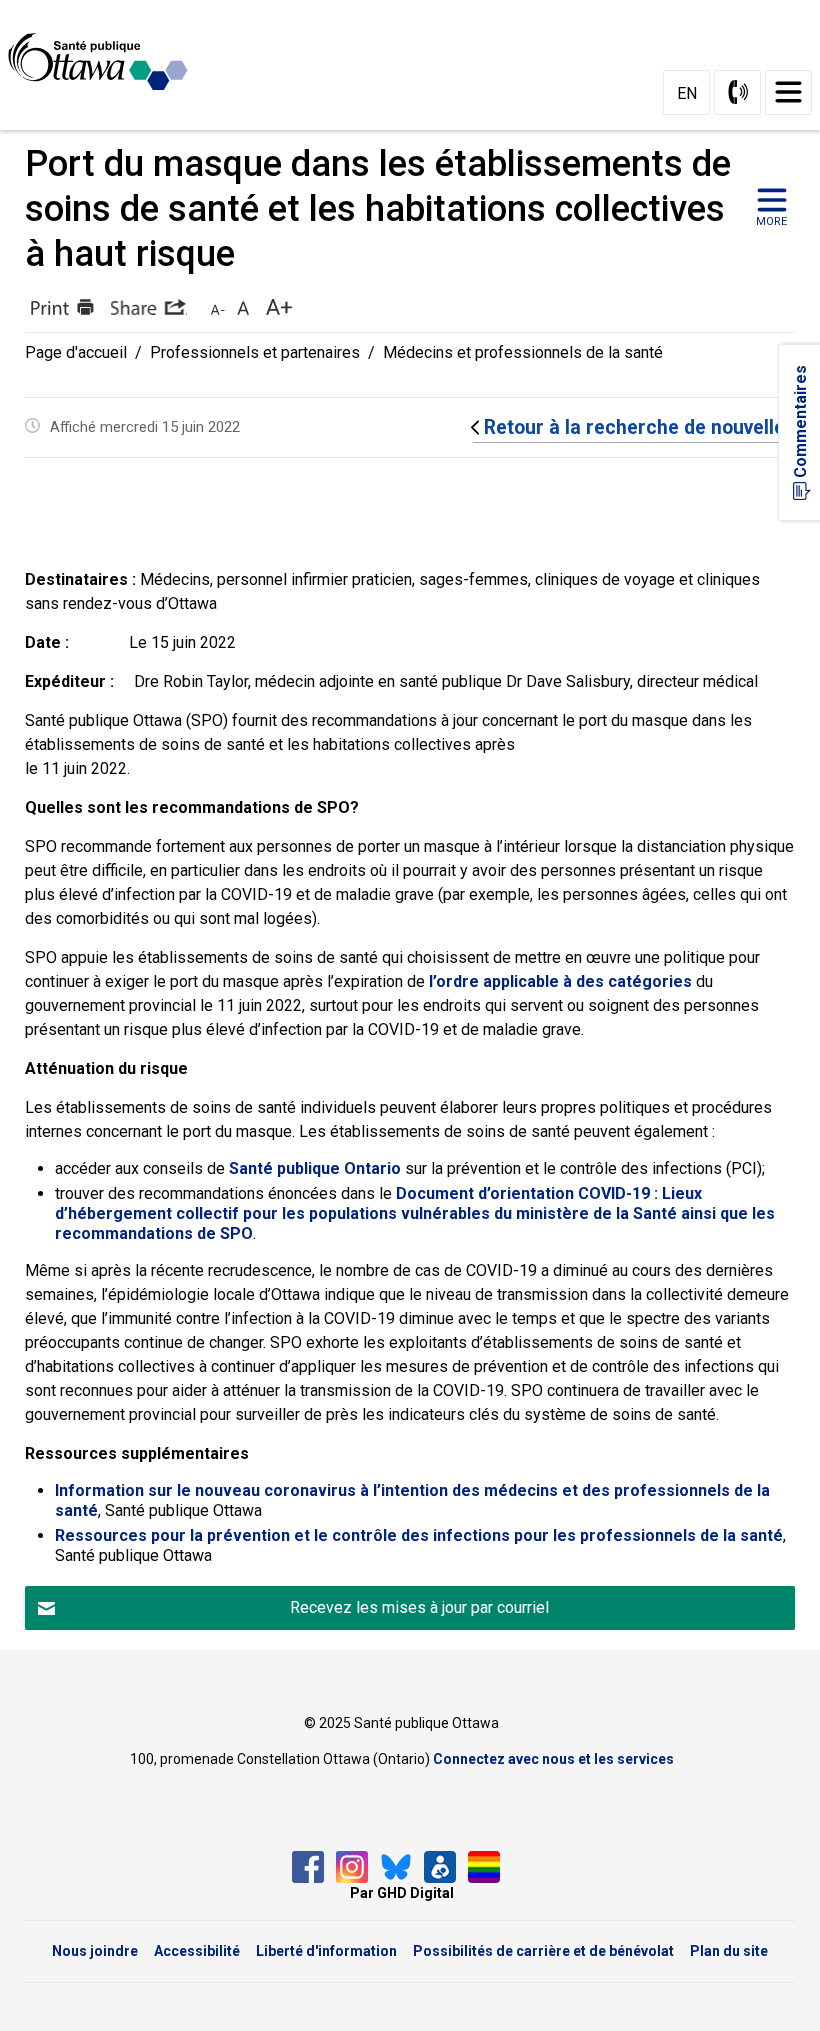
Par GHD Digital (402, 1893)
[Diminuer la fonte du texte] (218, 307)
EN (687, 93)
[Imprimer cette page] (60, 307)
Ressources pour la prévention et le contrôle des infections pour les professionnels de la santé (419, 1535)
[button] (149, 307)
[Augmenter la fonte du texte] (243, 307)
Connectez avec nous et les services (553, 1759)
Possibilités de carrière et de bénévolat (543, 1951)
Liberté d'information (326, 1951)
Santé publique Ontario (315, 1168)
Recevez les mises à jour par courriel (419, 1607)
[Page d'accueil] (106, 62)
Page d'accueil (76, 352)
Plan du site (729, 1951)
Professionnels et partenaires (255, 352)
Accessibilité (197, 1951)
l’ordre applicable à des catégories (560, 981)
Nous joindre (95, 1951)
